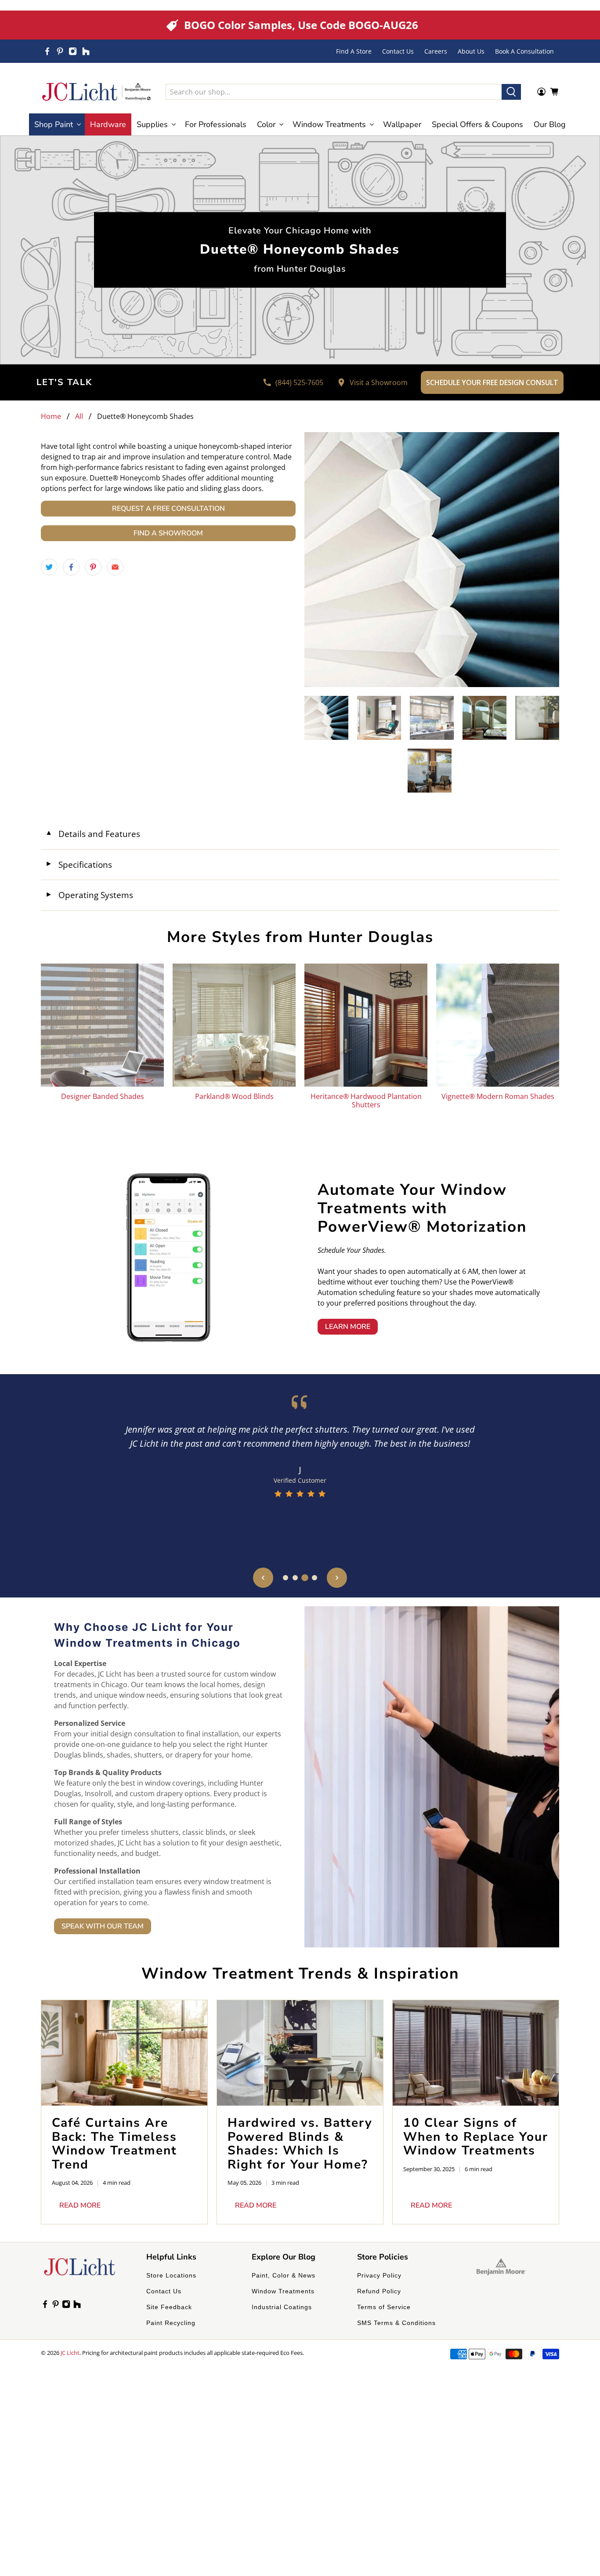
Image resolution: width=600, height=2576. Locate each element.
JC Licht (70, 2353)
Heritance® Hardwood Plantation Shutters (366, 1100)
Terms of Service (384, 2307)
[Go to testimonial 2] (295, 1578)
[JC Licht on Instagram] (73, 51)
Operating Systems (89, 895)
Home (51, 416)
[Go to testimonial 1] (286, 1578)
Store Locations (171, 2275)
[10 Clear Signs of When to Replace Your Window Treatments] (476, 2053)
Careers (436, 51)
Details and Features (93, 834)
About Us (471, 51)
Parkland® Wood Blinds (234, 1096)
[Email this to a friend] (115, 567)
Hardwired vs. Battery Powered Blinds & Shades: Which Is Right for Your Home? (300, 2144)
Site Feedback (169, 2307)
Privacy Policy (379, 2275)
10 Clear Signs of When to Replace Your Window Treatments (476, 2137)
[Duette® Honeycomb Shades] (432, 560)
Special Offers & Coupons (477, 124)
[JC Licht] (97, 92)
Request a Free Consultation (168, 509)
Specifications (79, 864)
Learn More (348, 1327)
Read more (80, 2205)
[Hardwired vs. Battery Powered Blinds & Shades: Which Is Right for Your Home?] (300, 2053)
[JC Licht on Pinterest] (60, 51)
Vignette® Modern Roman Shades (498, 1096)
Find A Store (354, 51)
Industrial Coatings (282, 2307)
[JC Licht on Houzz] (86, 51)
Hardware (108, 124)
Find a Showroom (168, 533)
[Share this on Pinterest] (93, 567)
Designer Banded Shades (103, 1096)
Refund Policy (379, 2291)
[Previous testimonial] (263, 1578)
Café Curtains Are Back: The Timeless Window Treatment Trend (114, 2144)
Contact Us (398, 51)
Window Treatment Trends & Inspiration (300, 1974)
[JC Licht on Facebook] (47, 51)
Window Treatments (283, 2291)
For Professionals (216, 124)
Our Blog (550, 124)
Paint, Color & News (284, 2275)
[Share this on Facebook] (71, 567)
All (79, 416)
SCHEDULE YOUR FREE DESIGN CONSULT (492, 382)
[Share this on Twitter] (49, 567)
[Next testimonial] (337, 1578)
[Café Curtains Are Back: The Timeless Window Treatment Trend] (124, 2053)
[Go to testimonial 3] (305, 1578)
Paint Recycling (171, 2323)
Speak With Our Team (103, 1926)
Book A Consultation (524, 51)
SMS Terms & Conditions (396, 2323)
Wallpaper (402, 124)
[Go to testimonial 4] (314, 1578)
